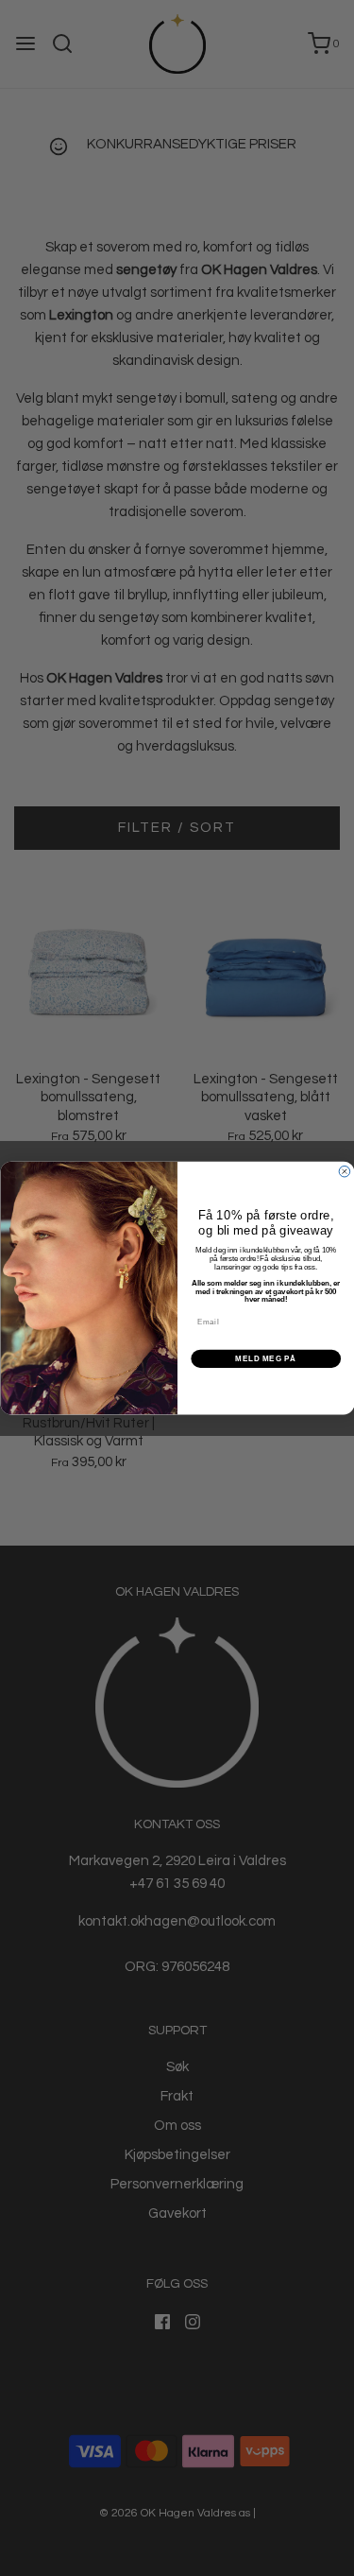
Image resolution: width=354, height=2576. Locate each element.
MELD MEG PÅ (266, 1358)
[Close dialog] (345, 1171)
